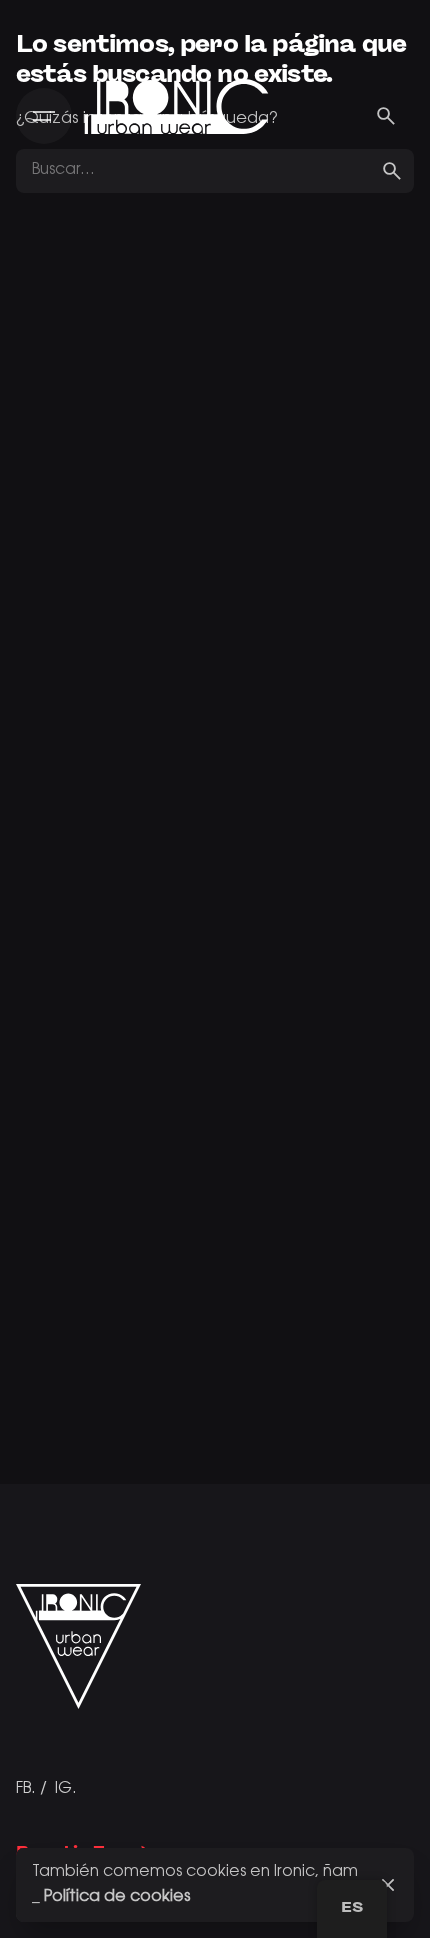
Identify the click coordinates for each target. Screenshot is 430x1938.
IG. (66, 1789)
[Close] (388, 1885)
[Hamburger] (44, 116)
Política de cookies (117, 1897)
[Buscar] (386, 116)
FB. (26, 1789)
